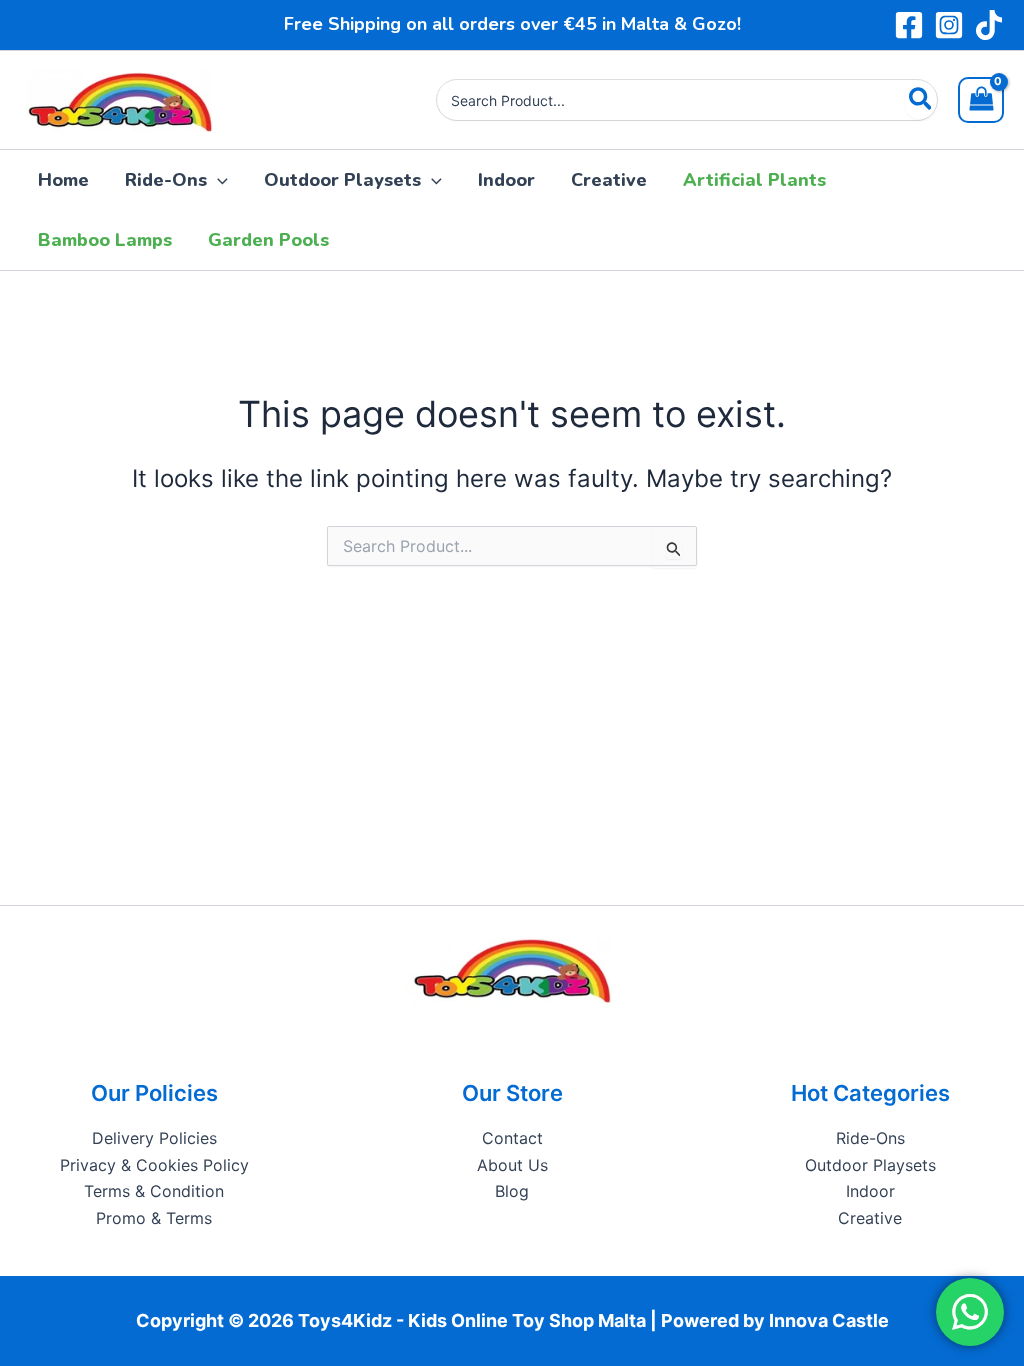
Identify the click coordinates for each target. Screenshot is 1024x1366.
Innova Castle (829, 1320)
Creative (870, 1218)
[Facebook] (909, 25)
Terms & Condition (154, 1191)
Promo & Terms (154, 1218)
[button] (217, 180)
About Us (512, 1165)
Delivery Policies (154, 1138)
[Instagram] (949, 25)
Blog (512, 1191)
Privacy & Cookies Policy (154, 1165)
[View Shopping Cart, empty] (981, 100)
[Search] (921, 100)
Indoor (870, 1191)
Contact (512, 1138)
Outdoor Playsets (870, 1165)
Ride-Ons (870, 1138)
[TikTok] (989, 25)
